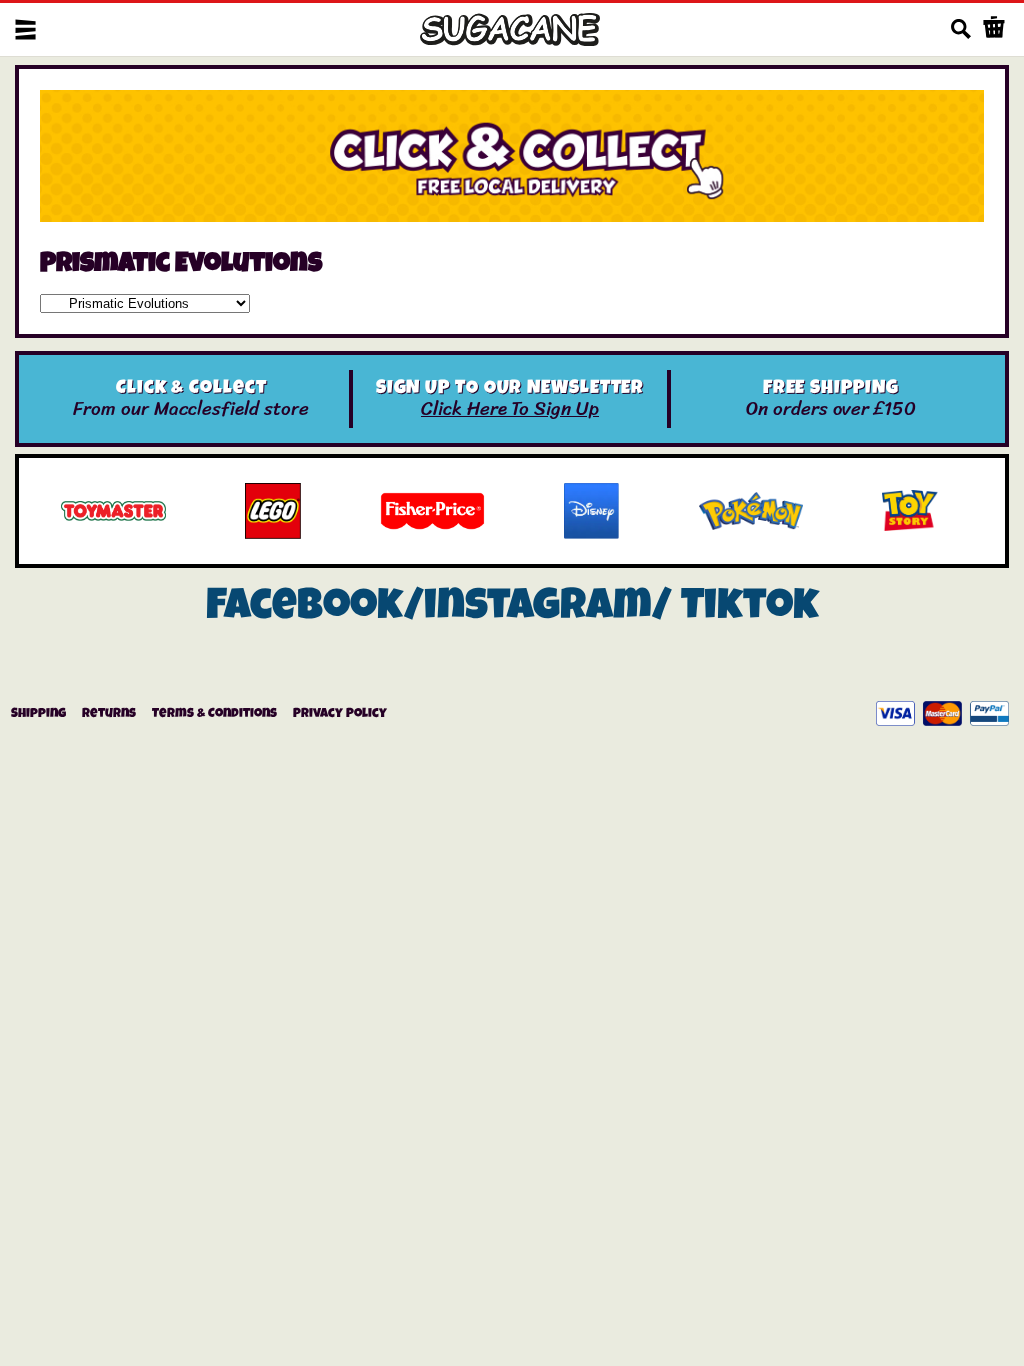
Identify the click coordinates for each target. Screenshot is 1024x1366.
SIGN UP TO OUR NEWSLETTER (510, 389)
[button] (25, 29)
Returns (109, 714)
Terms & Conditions (214, 714)
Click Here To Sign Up (510, 408)
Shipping (38, 714)
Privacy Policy (340, 714)
